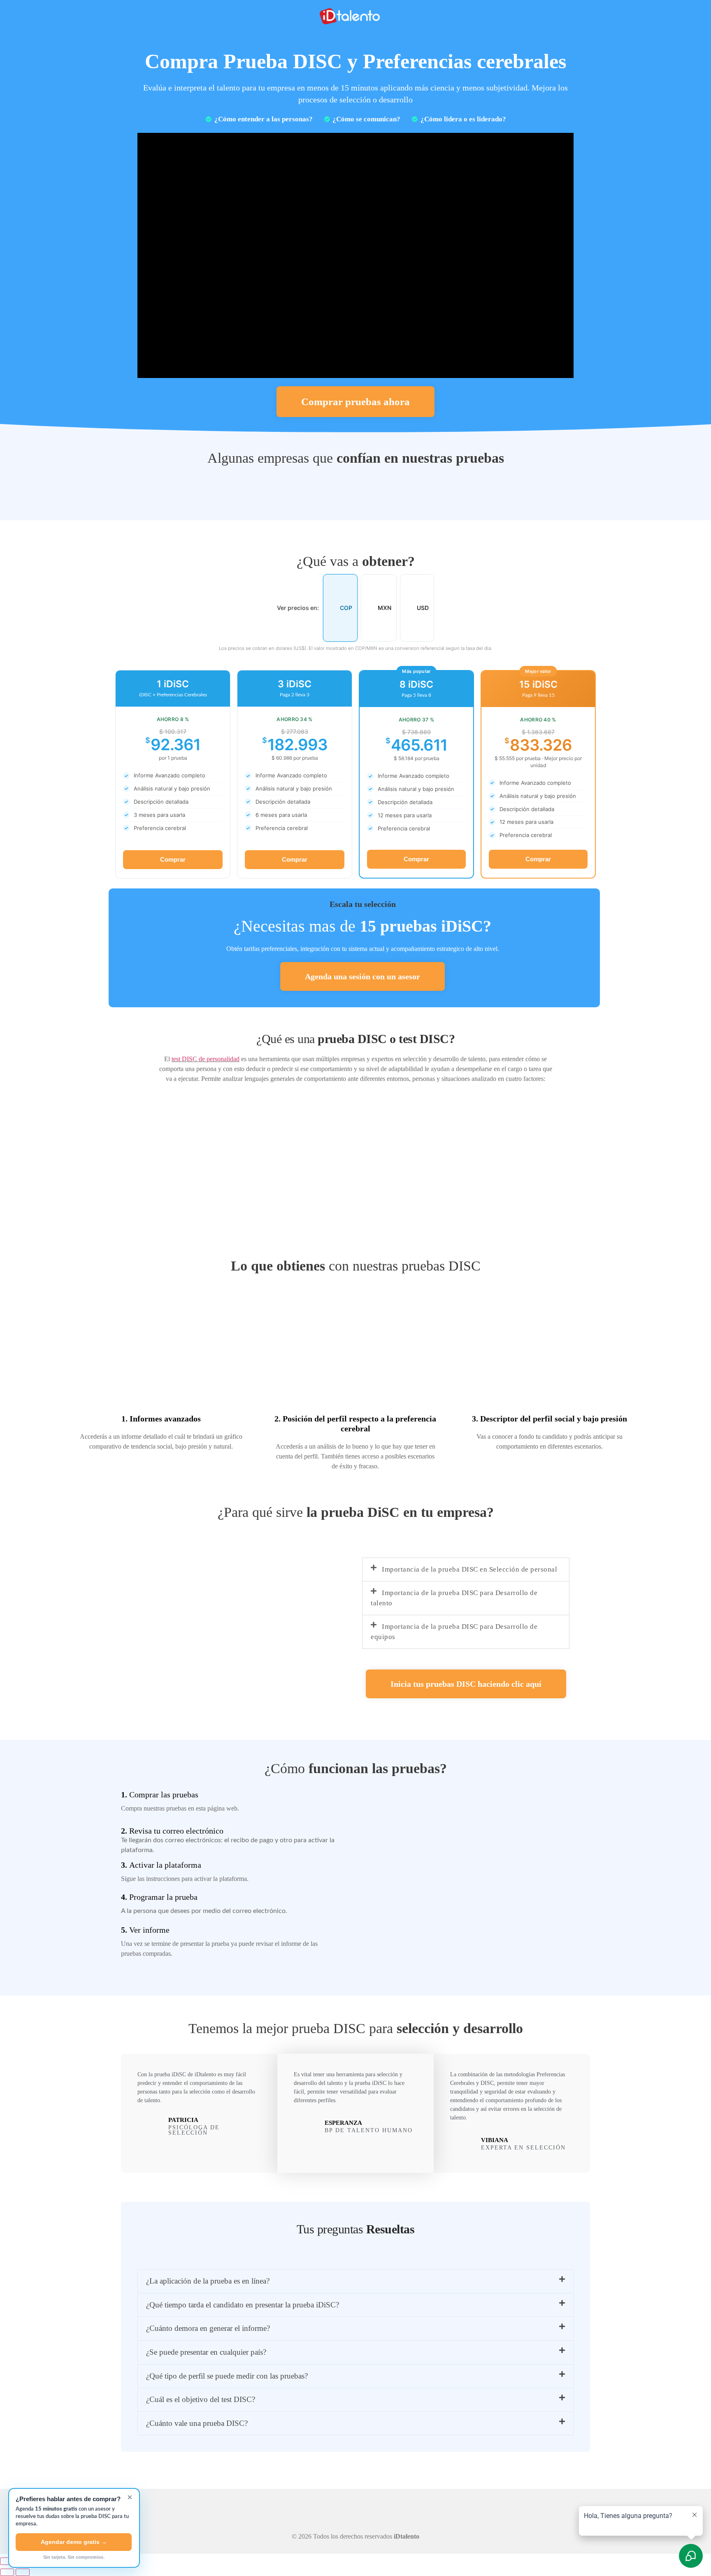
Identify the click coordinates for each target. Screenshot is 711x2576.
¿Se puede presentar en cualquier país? (206, 2352)
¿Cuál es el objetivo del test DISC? (201, 2399)
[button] (466, 1570)
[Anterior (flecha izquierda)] (7, 2572)
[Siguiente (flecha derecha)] (23, 2572)
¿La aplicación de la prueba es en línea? (208, 2281)
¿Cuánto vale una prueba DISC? (197, 2423)
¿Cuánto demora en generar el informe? (208, 2328)
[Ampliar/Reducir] (7, 2561)
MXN (385, 608)
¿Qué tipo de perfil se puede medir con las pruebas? (227, 2376)
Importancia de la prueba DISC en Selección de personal (469, 1569)
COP (346, 608)
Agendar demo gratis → (74, 2542)
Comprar (173, 859)
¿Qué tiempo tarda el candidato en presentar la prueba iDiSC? (243, 2305)
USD (423, 608)
